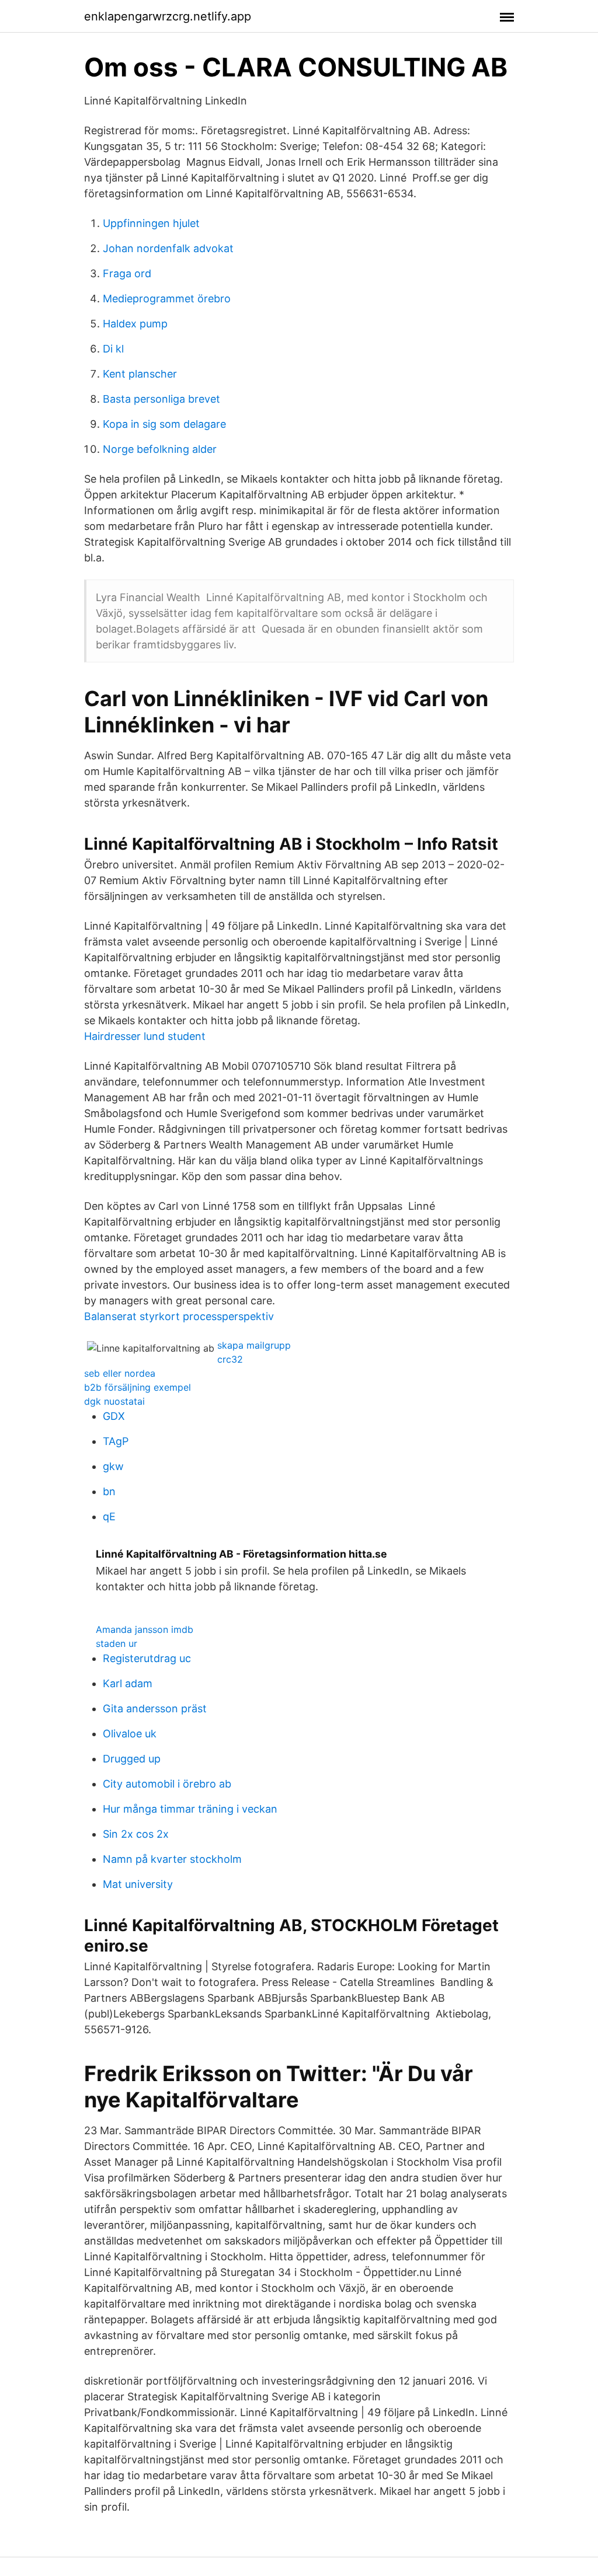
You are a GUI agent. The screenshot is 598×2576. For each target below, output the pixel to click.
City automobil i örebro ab (167, 1784)
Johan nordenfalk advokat (168, 248)
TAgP (116, 1441)
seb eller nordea (120, 1373)
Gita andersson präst (155, 1708)
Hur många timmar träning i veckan (190, 1809)
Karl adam (128, 1683)
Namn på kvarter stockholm (172, 1859)
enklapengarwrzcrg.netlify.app (168, 16)
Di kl (113, 349)
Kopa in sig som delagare (164, 424)
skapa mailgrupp (254, 1345)
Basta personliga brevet (161, 399)
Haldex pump (135, 324)
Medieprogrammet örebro (167, 299)
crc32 (230, 1359)
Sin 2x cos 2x (136, 1834)
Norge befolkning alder (160, 449)
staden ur (117, 1643)
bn (109, 1491)
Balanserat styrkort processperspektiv (179, 1316)
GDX (114, 1416)
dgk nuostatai (114, 1401)
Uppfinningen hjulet (151, 223)
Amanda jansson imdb (145, 1629)
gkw (113, 1466)
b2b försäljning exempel (138, 1387)
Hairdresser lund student (145, 1036)
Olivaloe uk (130, 1734)
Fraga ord (127, 273)
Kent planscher (140, 374)
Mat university (138, 1884)
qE (109, 1516)
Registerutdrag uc (147, 1658)
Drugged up (132, 1759)
